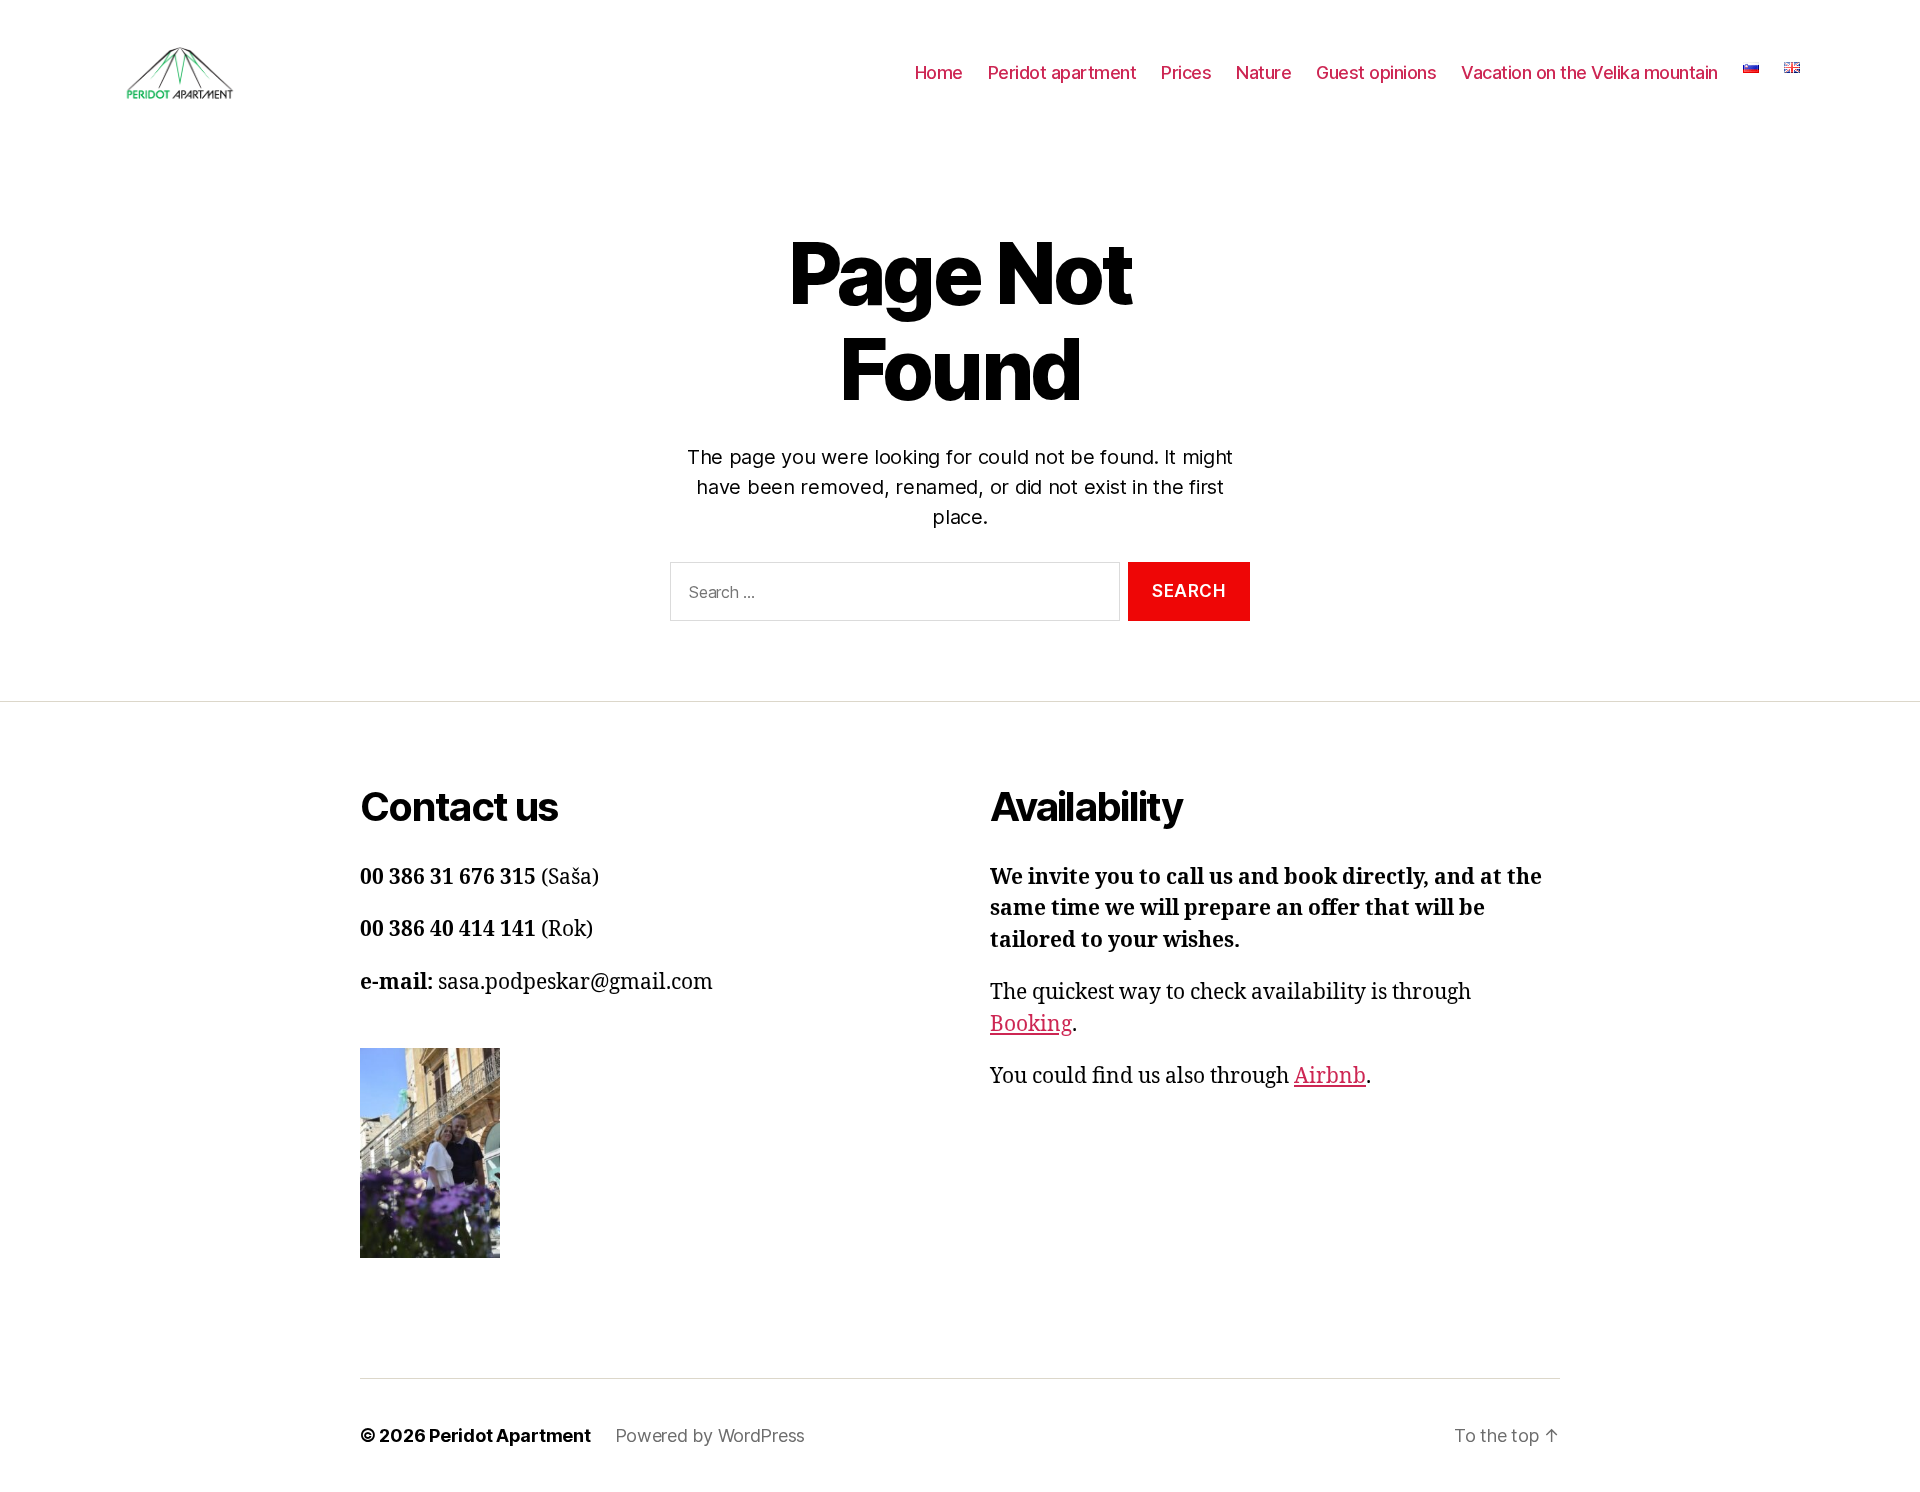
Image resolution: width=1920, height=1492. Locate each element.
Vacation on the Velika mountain (1589, 72)
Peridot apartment (1062, 72)
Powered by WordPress (710, 1435)
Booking (1031, 1024)
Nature (1263, 72)
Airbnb (1330, 1076)
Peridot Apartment (509, 1435)
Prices (1186, 72)
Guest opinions (1376, 72)
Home (939, 72)
